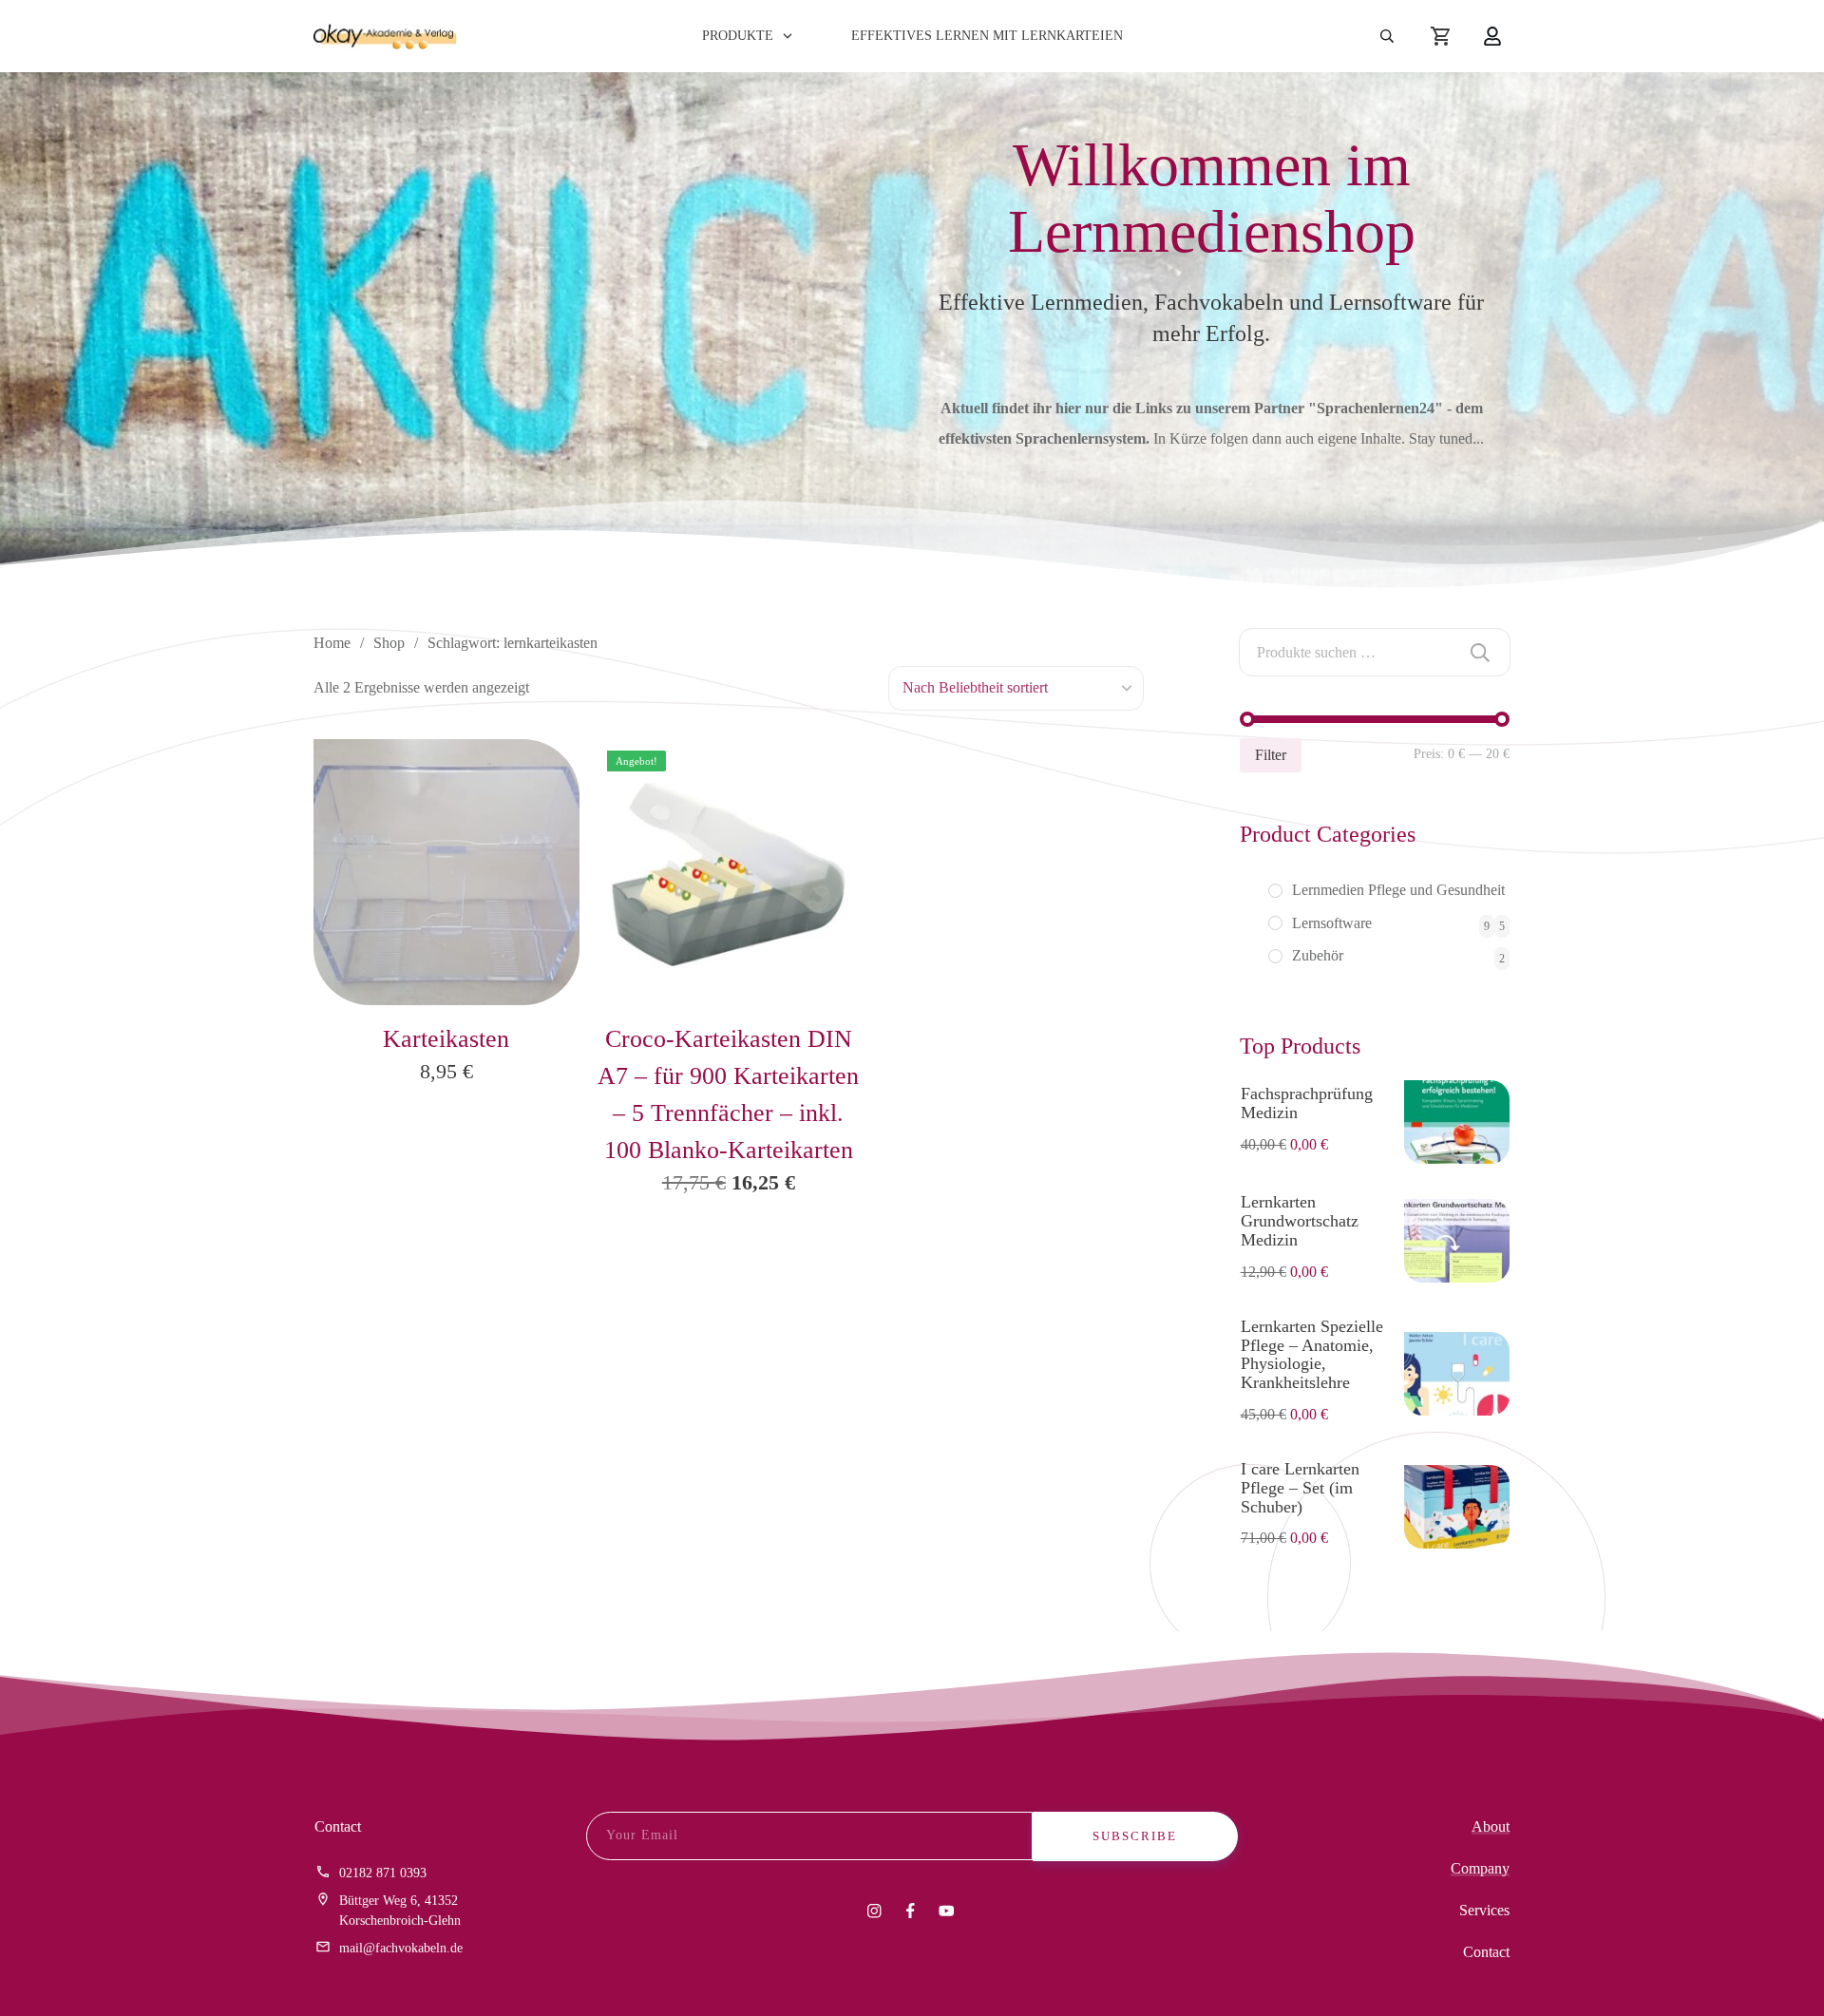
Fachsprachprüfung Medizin (1307, 1103)
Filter (1271, 755)
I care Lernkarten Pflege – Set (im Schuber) (1300, 1488)
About (1491, 1826)
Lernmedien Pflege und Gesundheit (1398, 890)
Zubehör (1318, 955)
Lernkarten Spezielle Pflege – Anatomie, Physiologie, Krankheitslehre (1312, 1354)
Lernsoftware (1332, 923)
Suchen (1480, 652)
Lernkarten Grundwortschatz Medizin (1300, 1221)
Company (1480, 1868)
